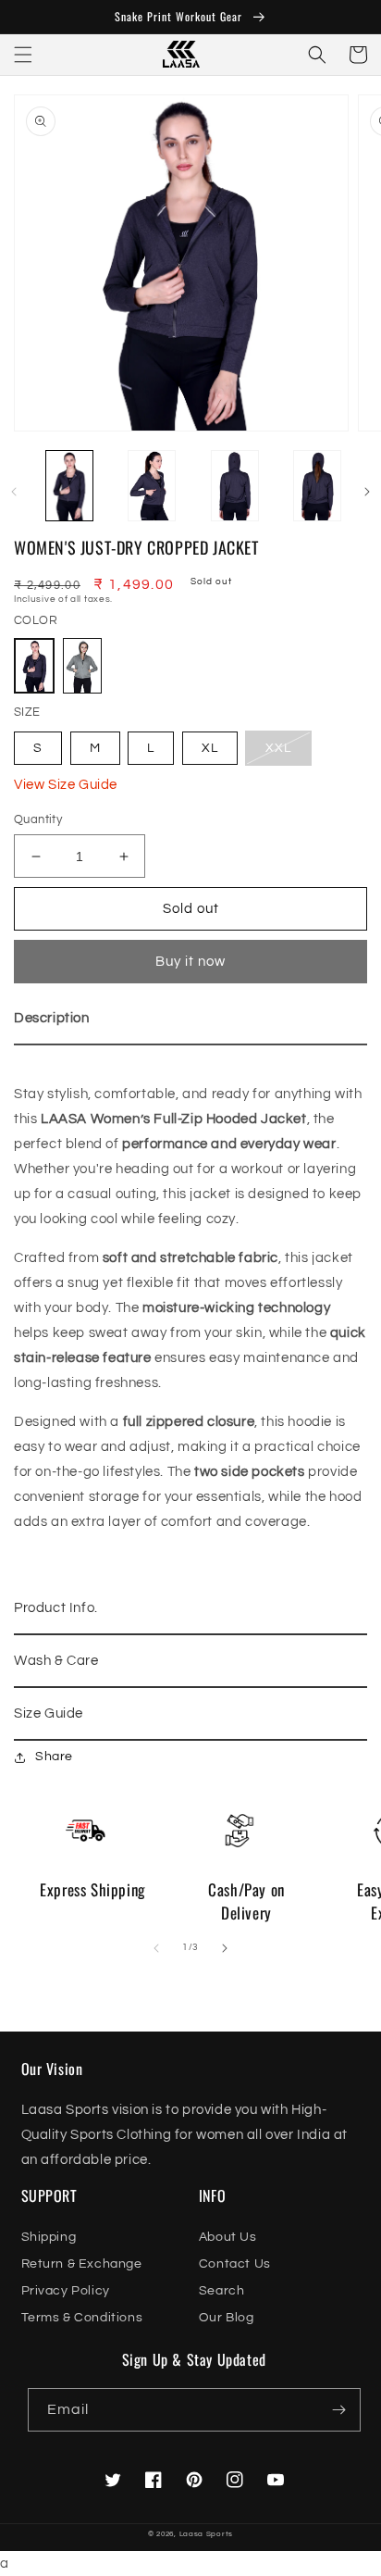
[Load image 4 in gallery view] (318, 487)
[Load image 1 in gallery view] (69, 487)
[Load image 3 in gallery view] (235, 487)
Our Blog (227, 2318)
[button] (23, 55)
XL (210, 748)
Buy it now (190, 962)
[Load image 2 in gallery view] (153, 487)
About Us (228, 2237)
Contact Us (235, 2264)
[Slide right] (367, 492)
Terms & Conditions (82, 2318)
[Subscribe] (339, 2410)
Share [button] (54, 1757)
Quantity (38, 819)
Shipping (49, 2237)
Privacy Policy (66, 2291)
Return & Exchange (82, 2264)
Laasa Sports (206, 2534)
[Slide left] (14, 492)
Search (222, 2291)
